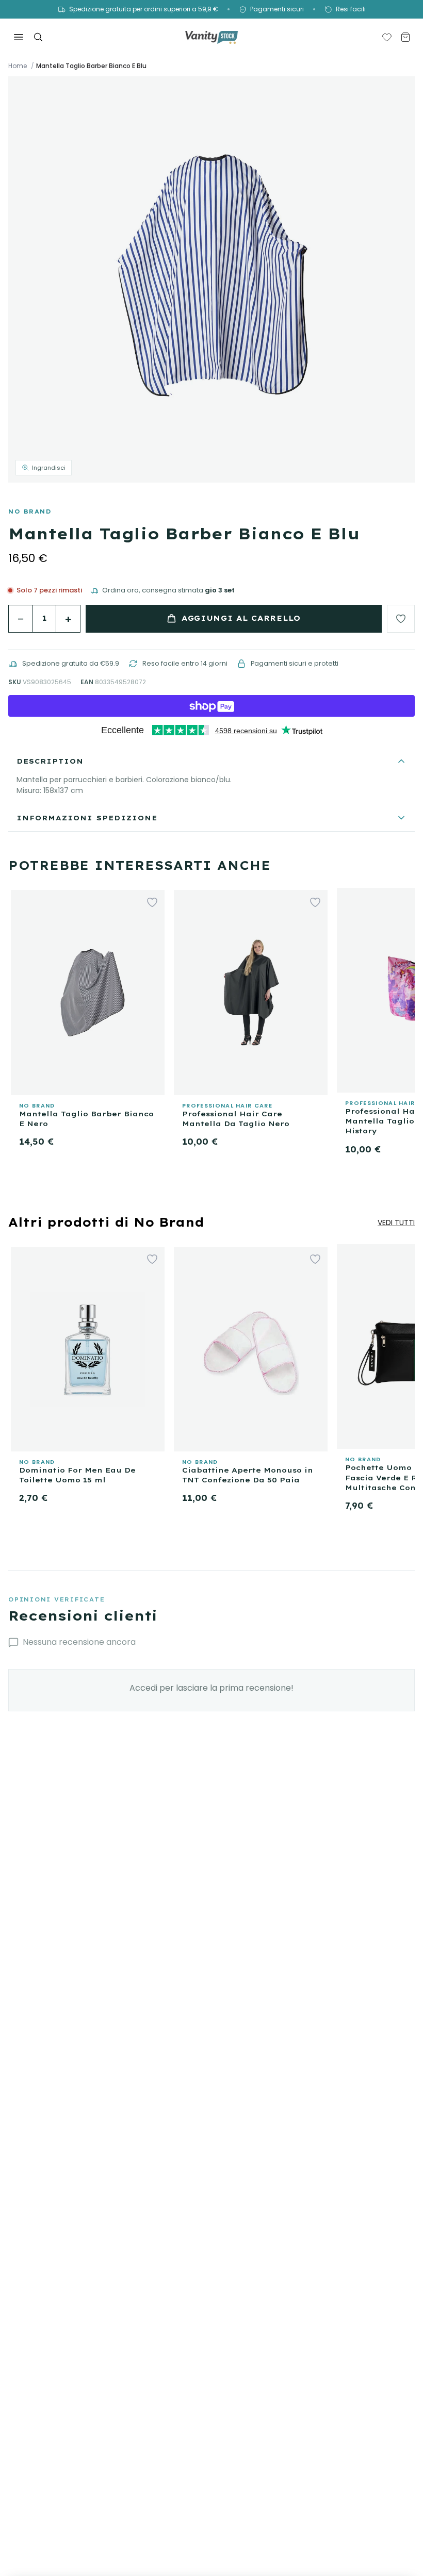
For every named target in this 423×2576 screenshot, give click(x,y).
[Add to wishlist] (401, 619)
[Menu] (19, 37)
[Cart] (405, 37)
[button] (211, 279)
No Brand (30, 511)
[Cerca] (38, 37)
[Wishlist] (387, 37)
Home (18, 66)
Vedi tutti (396, 1223)
